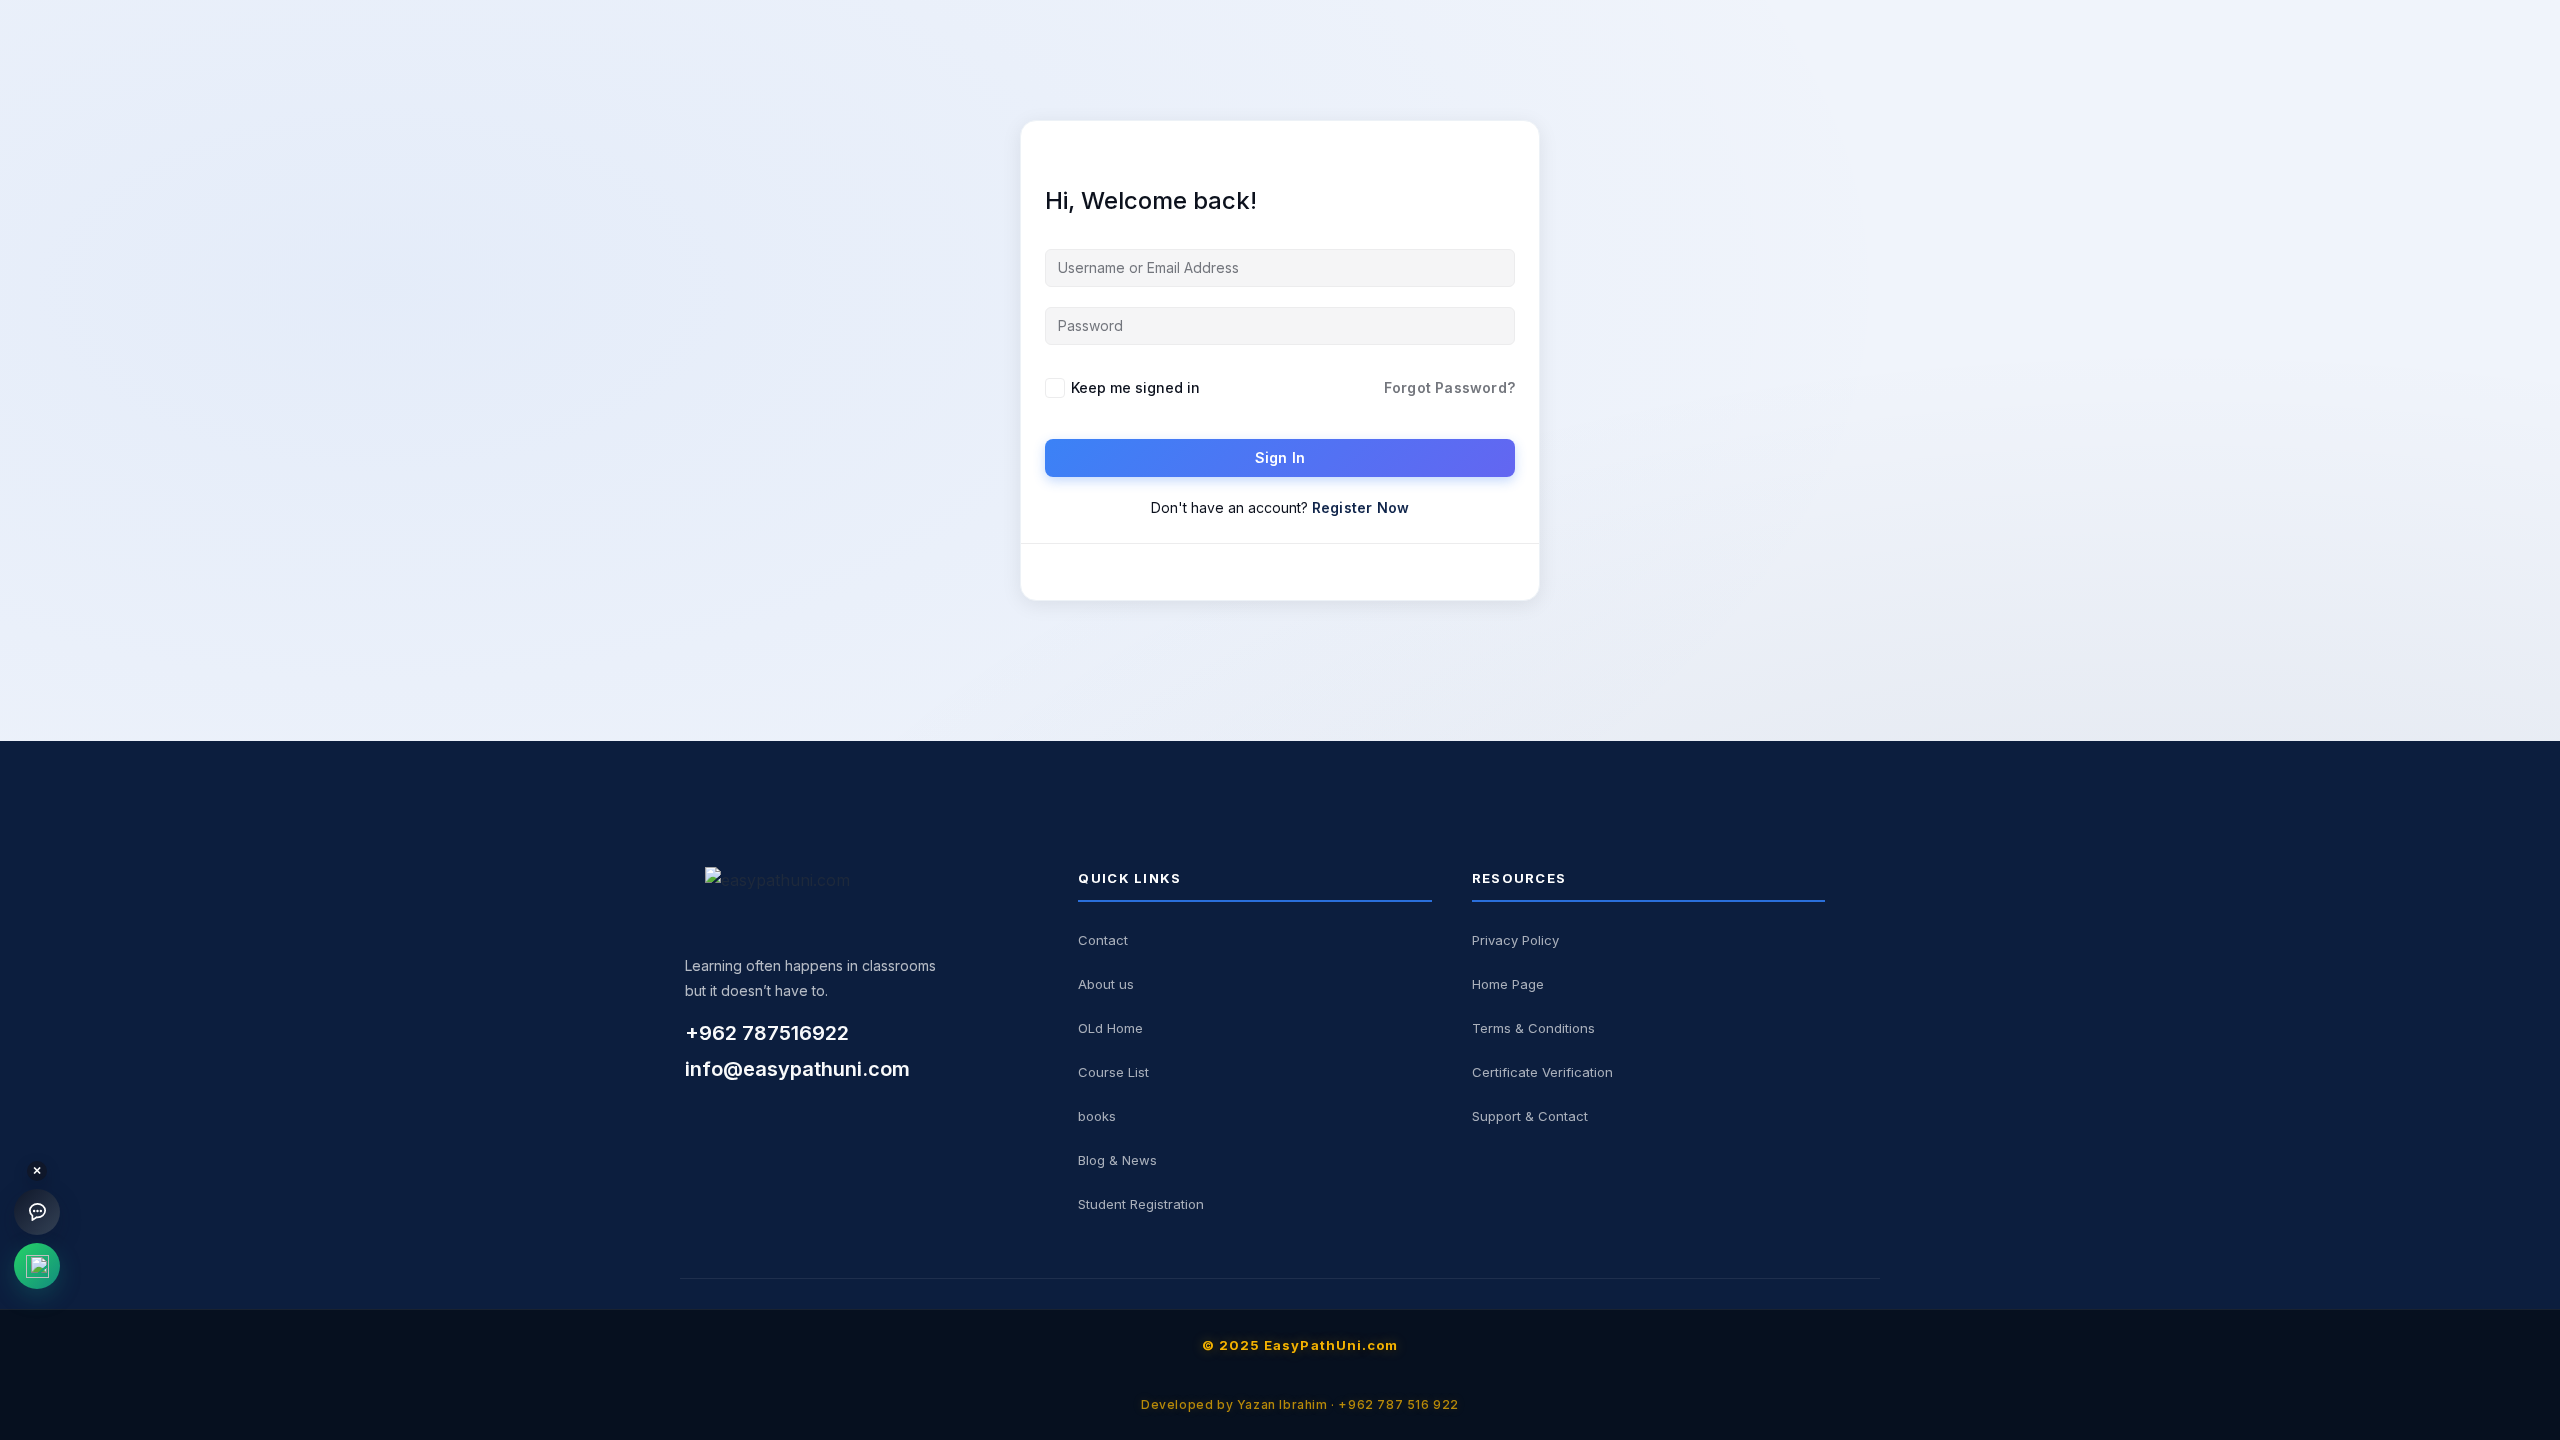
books (1097, 1116)
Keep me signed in (1135, 387)
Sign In (1280, 457)
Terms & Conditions (1533, 1028)
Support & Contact (1530, 1116)
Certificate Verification (1542, 1072)
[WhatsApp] (37, 1266)
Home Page (1508, 984)
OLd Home (1110, 1028)
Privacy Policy (1515, 940)
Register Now (1360, 507)
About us (1106, 984)
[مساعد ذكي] (37, 1212)
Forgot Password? (1449, 387)
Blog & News (1117, 1160)
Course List (1113, 1072)
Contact (1103, 940)
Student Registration (1141, 1204)
